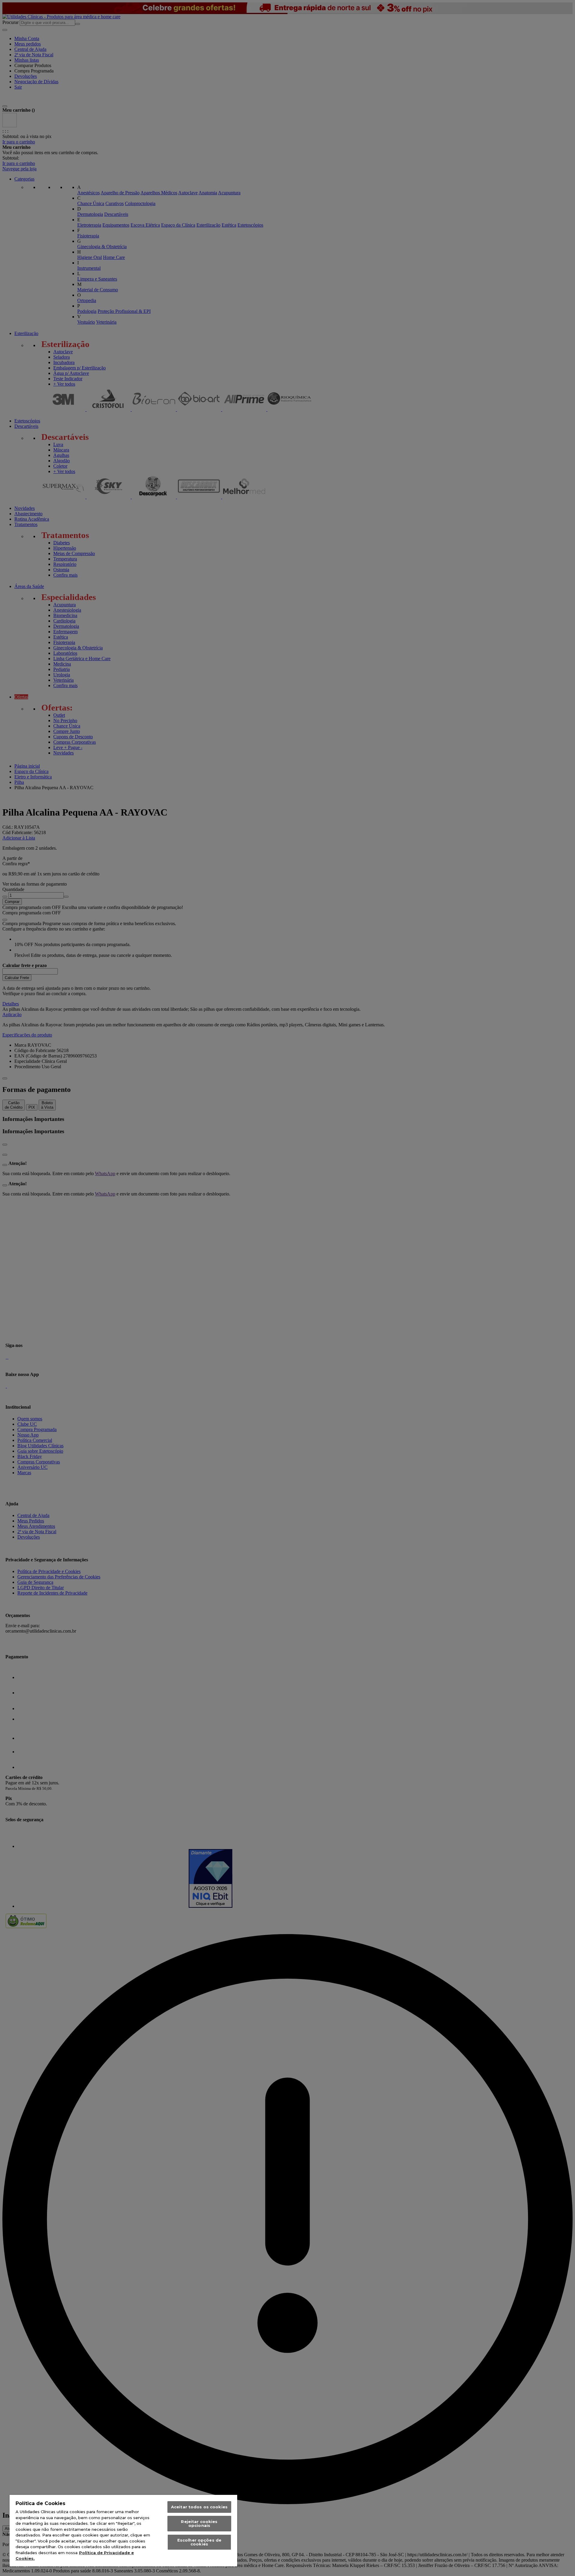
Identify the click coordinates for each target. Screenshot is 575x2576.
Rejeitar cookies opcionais (199, 2523)
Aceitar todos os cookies (199, 2507)
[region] (123, 2531)
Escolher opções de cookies (199, 2542)
